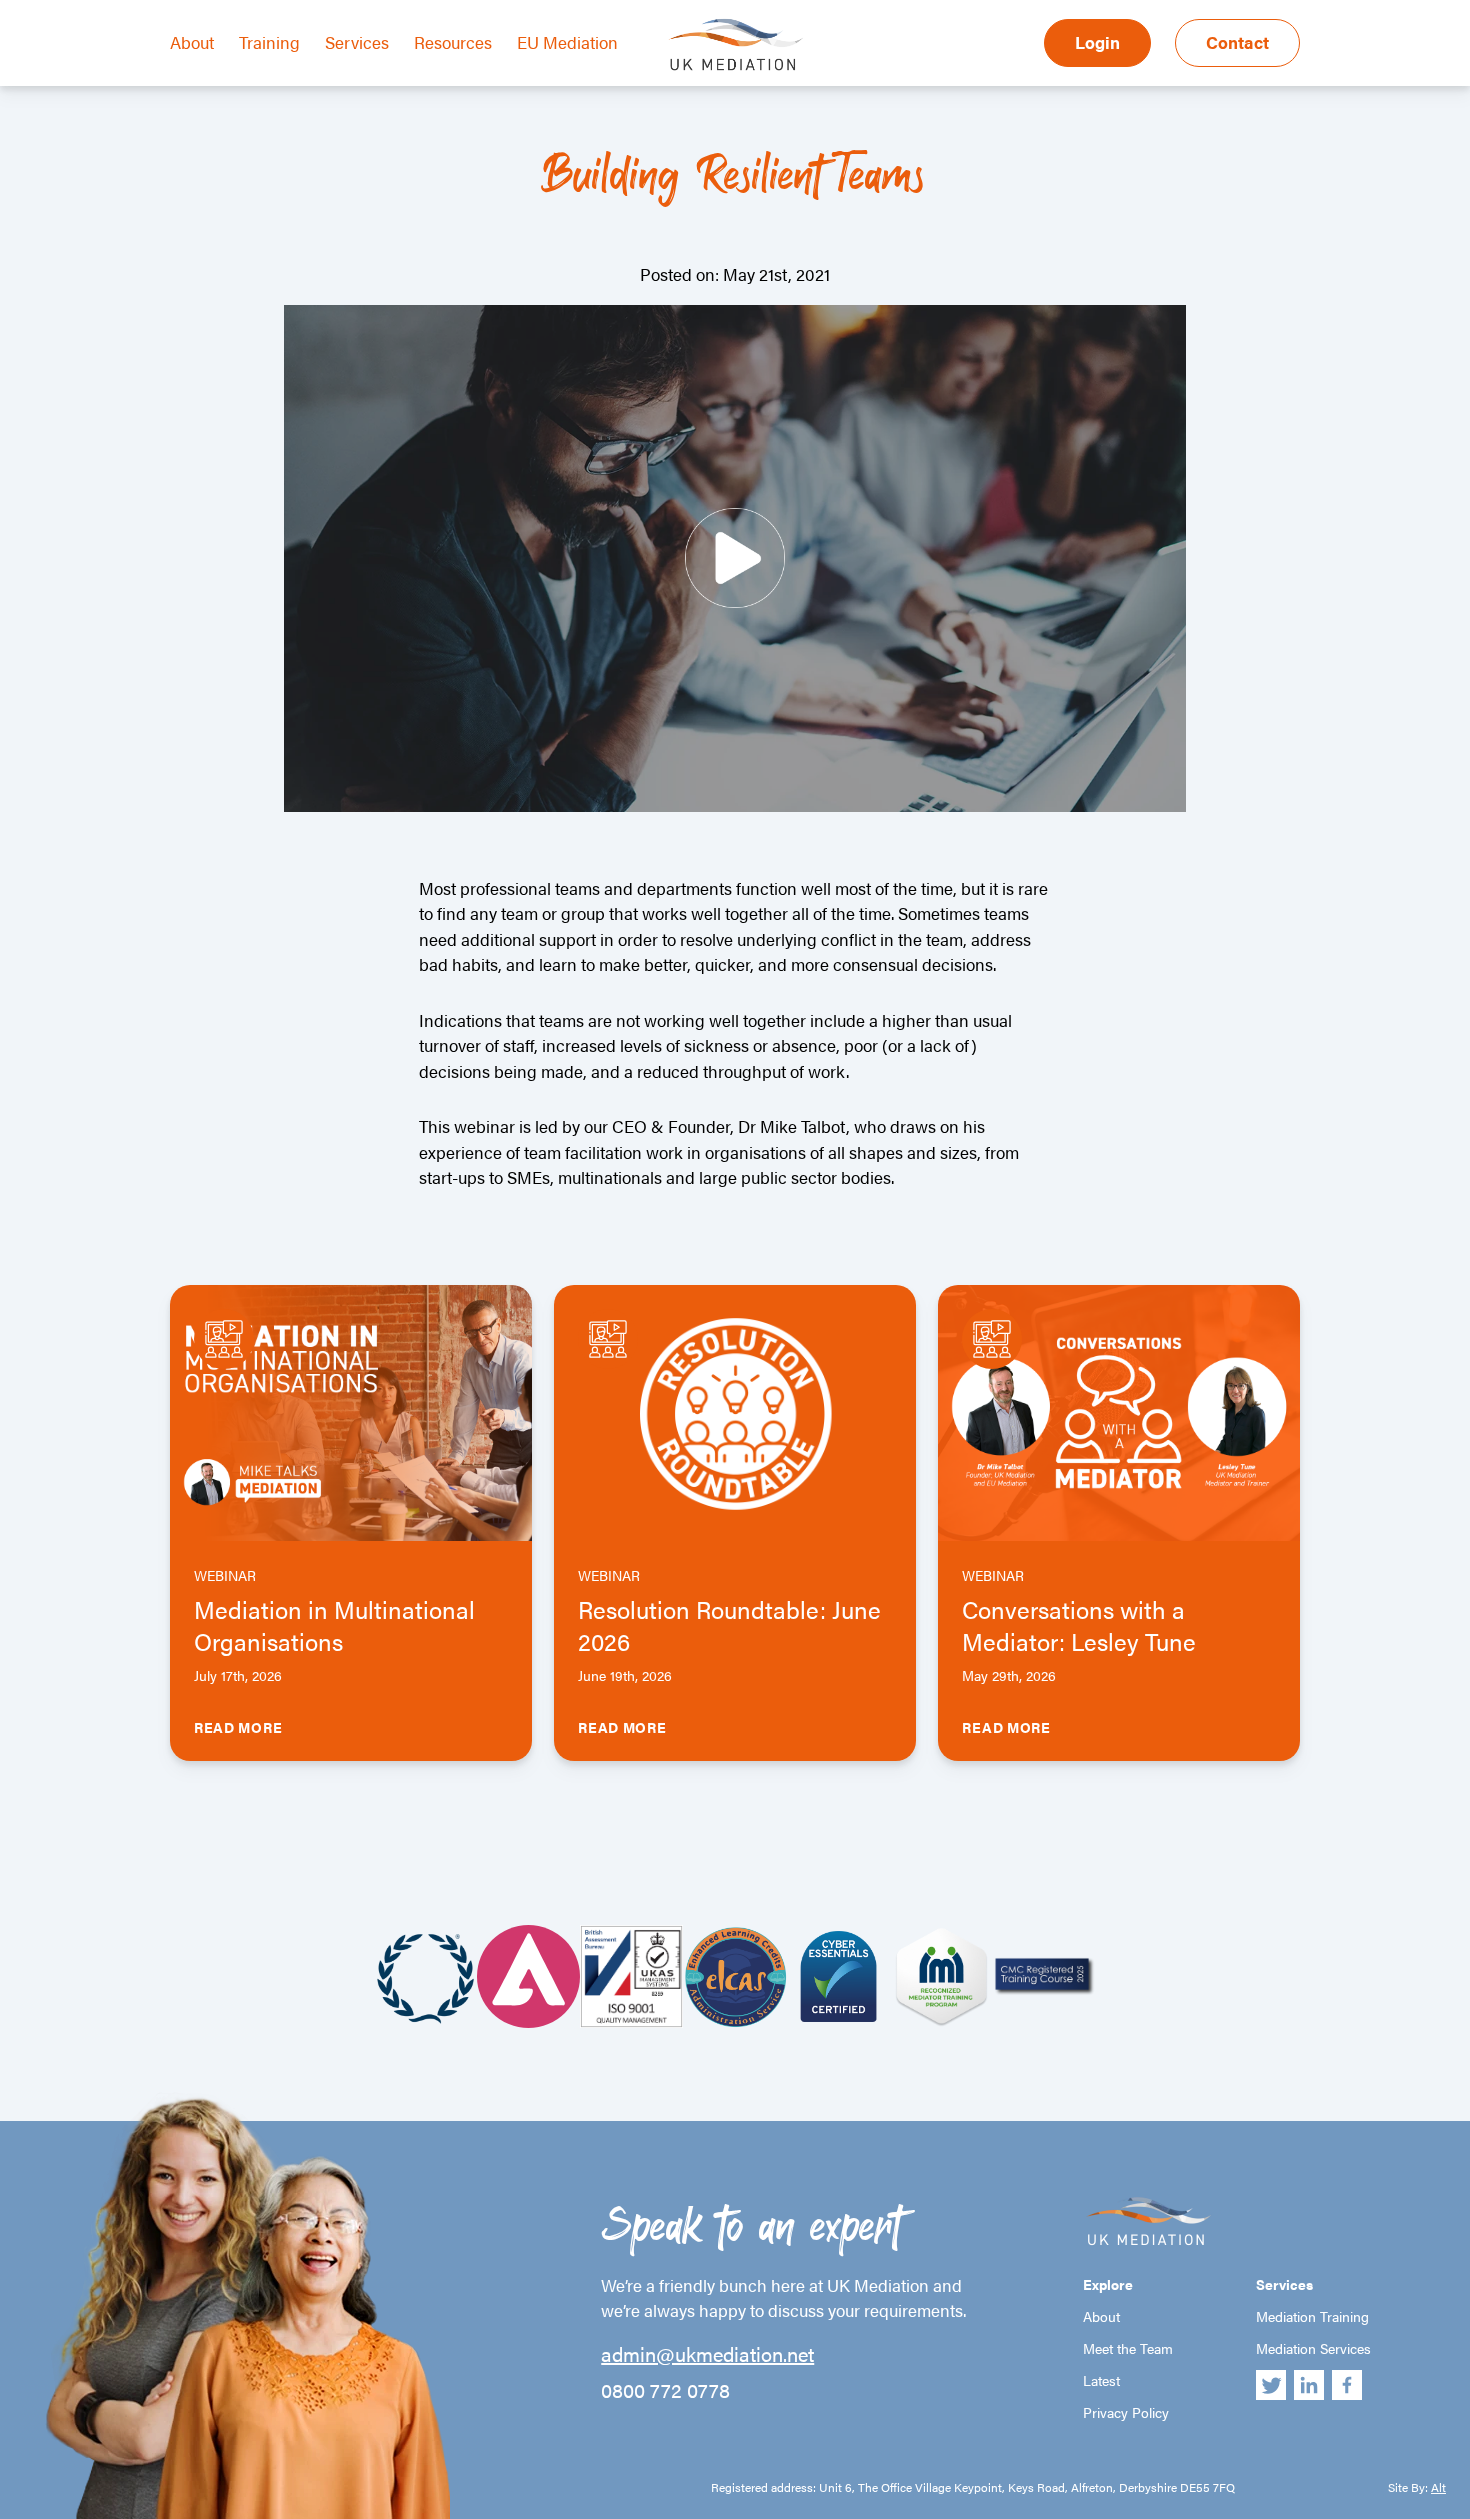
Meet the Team (1128, 2348)
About (192, 42)
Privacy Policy (1126, 2412)
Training (269, 42)
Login (1097, 42)
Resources (453, 42)
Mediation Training (1312, 2316)
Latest (1101, 2380)
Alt (1438, 2487)
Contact (1237, 42)
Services (357, 42)
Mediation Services (1313, 2348)
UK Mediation (735, 43)
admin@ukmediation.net (707, 2354)
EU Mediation (567, 42)
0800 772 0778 (665, 2390)
